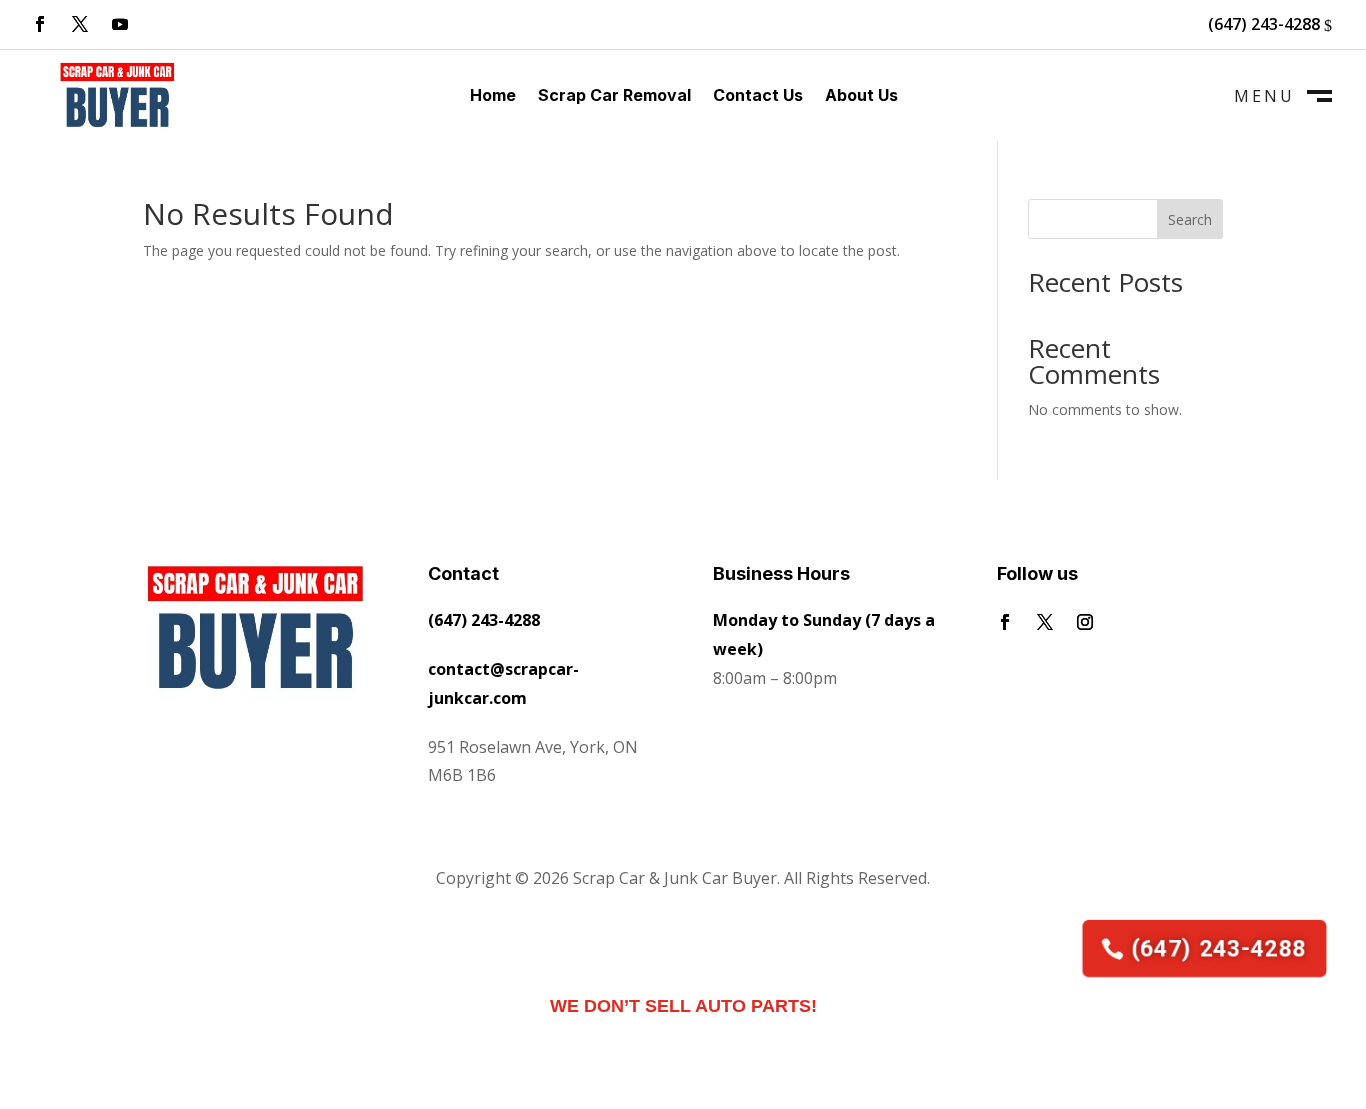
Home (493, 96)
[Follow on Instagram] (1085, 622)
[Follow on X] (80, 24)
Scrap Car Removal (614, 96)
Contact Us (758, 96)
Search (1190, 219)
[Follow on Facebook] (40, 24)
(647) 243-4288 (1264, 24)
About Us (861, 96)
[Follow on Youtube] (120, 24)
